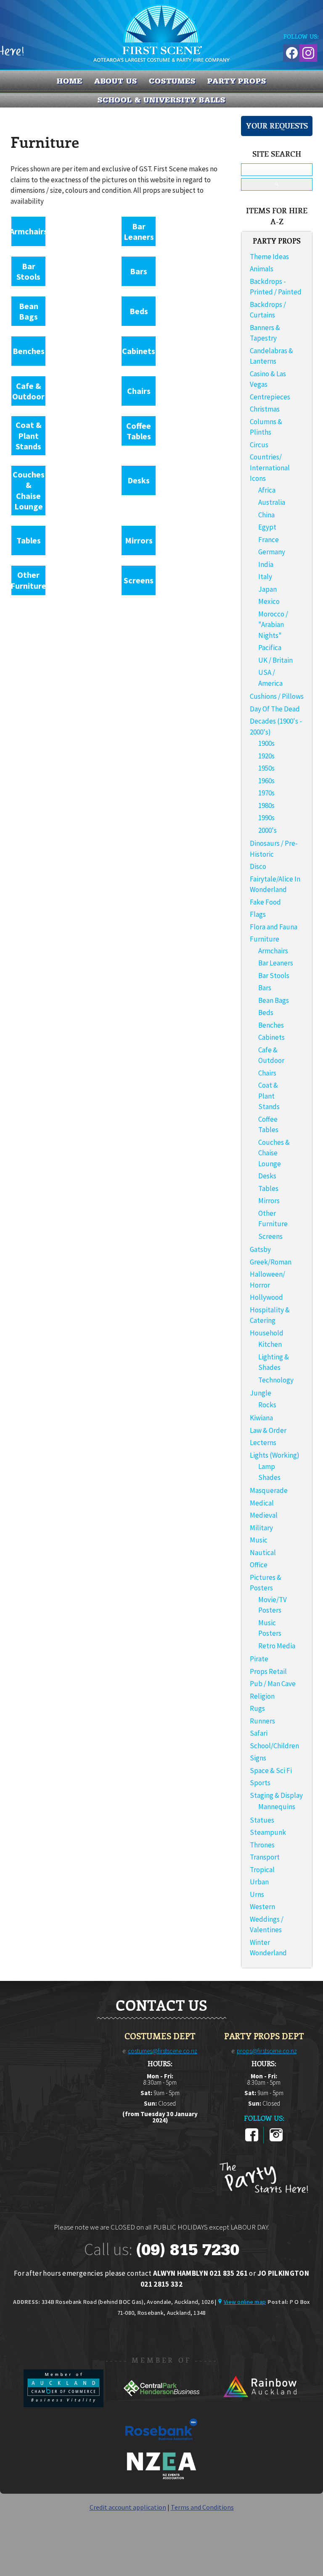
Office (259, 1565)
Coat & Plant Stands (29, 435)
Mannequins (277, 1807)
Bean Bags (29, 311)
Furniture (265, 939)
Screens (139, 580)
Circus (259, 445)
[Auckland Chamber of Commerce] (64, 2405)
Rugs (257, 1708)
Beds (139, 311)
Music (259, 1540)
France (269, 540)
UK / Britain (275, 660)
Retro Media (277, 1646)
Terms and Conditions (202, 2507)
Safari (259, 1733)
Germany (272, 552)
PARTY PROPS (237, 81)
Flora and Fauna (274, 927)
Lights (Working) (275, 1455)
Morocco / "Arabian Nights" (273, 625)
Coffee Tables (139, 431)
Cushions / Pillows (277, 696)
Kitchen (270, 1344)
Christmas (265, 409)
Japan (267, 589)
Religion (262, 1696)
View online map (245, 2302)
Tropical (262, 1870)
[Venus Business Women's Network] (161, 2478)
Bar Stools (28, 272)
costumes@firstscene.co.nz (163, 2051)
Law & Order (268, 1430)
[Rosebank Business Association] (161, 2446)
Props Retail (268, 1671)
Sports (260, 1783)
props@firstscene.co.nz (267, 2051)
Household (267, 1333)
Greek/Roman (271, 1262)
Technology (276, 1380)
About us (116, 81)
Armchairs (29, 231)
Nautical (263, 1553)
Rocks (267, 1405)
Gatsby (260, 1249)
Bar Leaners (139, 232)
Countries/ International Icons (270, 468)
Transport (265, 1857)
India (266, 564)
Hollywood (266, 1297)
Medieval (264, 1515)
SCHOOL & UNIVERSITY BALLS (162, 100)
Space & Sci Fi (271, 1771)
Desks (139, 480)
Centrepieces (270, 397)
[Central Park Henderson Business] (162, 2405)
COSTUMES (172, 81)
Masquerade (269, 1490)
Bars (139, 271)
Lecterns (263, 1443)
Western (262, 1907)
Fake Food (265, 902)
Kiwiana (261, 1418)
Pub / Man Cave (273, 1684)
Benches (29, 351)
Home (70, 81)
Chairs (139, 391)
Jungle (261, 1393)
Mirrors (139, 540)
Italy (265, 577)
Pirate (259, 1659)
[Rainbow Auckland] (259, 2405)
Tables (29, 540)
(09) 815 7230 (188, 2250)
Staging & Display (276, 1795)
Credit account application (128, 2507)
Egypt (267, 527)
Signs (258, 1758)
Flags (258, 914)
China (266, 515)
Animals (262, 269)
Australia (272, 502)
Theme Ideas (269, 257)
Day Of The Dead (275, 709)
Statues (262, 1820)
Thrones (262, 1845)
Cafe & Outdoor (28, 391)
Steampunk (268, 1832)
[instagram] (276, 2140)
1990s (266, 818)
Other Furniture (28, 580)
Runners (262, 1721)
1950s (266, 768)
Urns (257, 1894)
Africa (267, 490)
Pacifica (270, 648)
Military (261, 1528)
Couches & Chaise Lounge (29, 491)
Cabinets (139, 351)
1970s (266, 793)
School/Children (274, 1746)
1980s (266, 805)
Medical (262, 1503)
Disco (258, 866)
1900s (266, 743)
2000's (267, 830)
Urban (259, 1882)
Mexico (269, 601)
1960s (266, 781)
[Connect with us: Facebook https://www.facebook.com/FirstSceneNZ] (291, 51)
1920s (266, 756)
